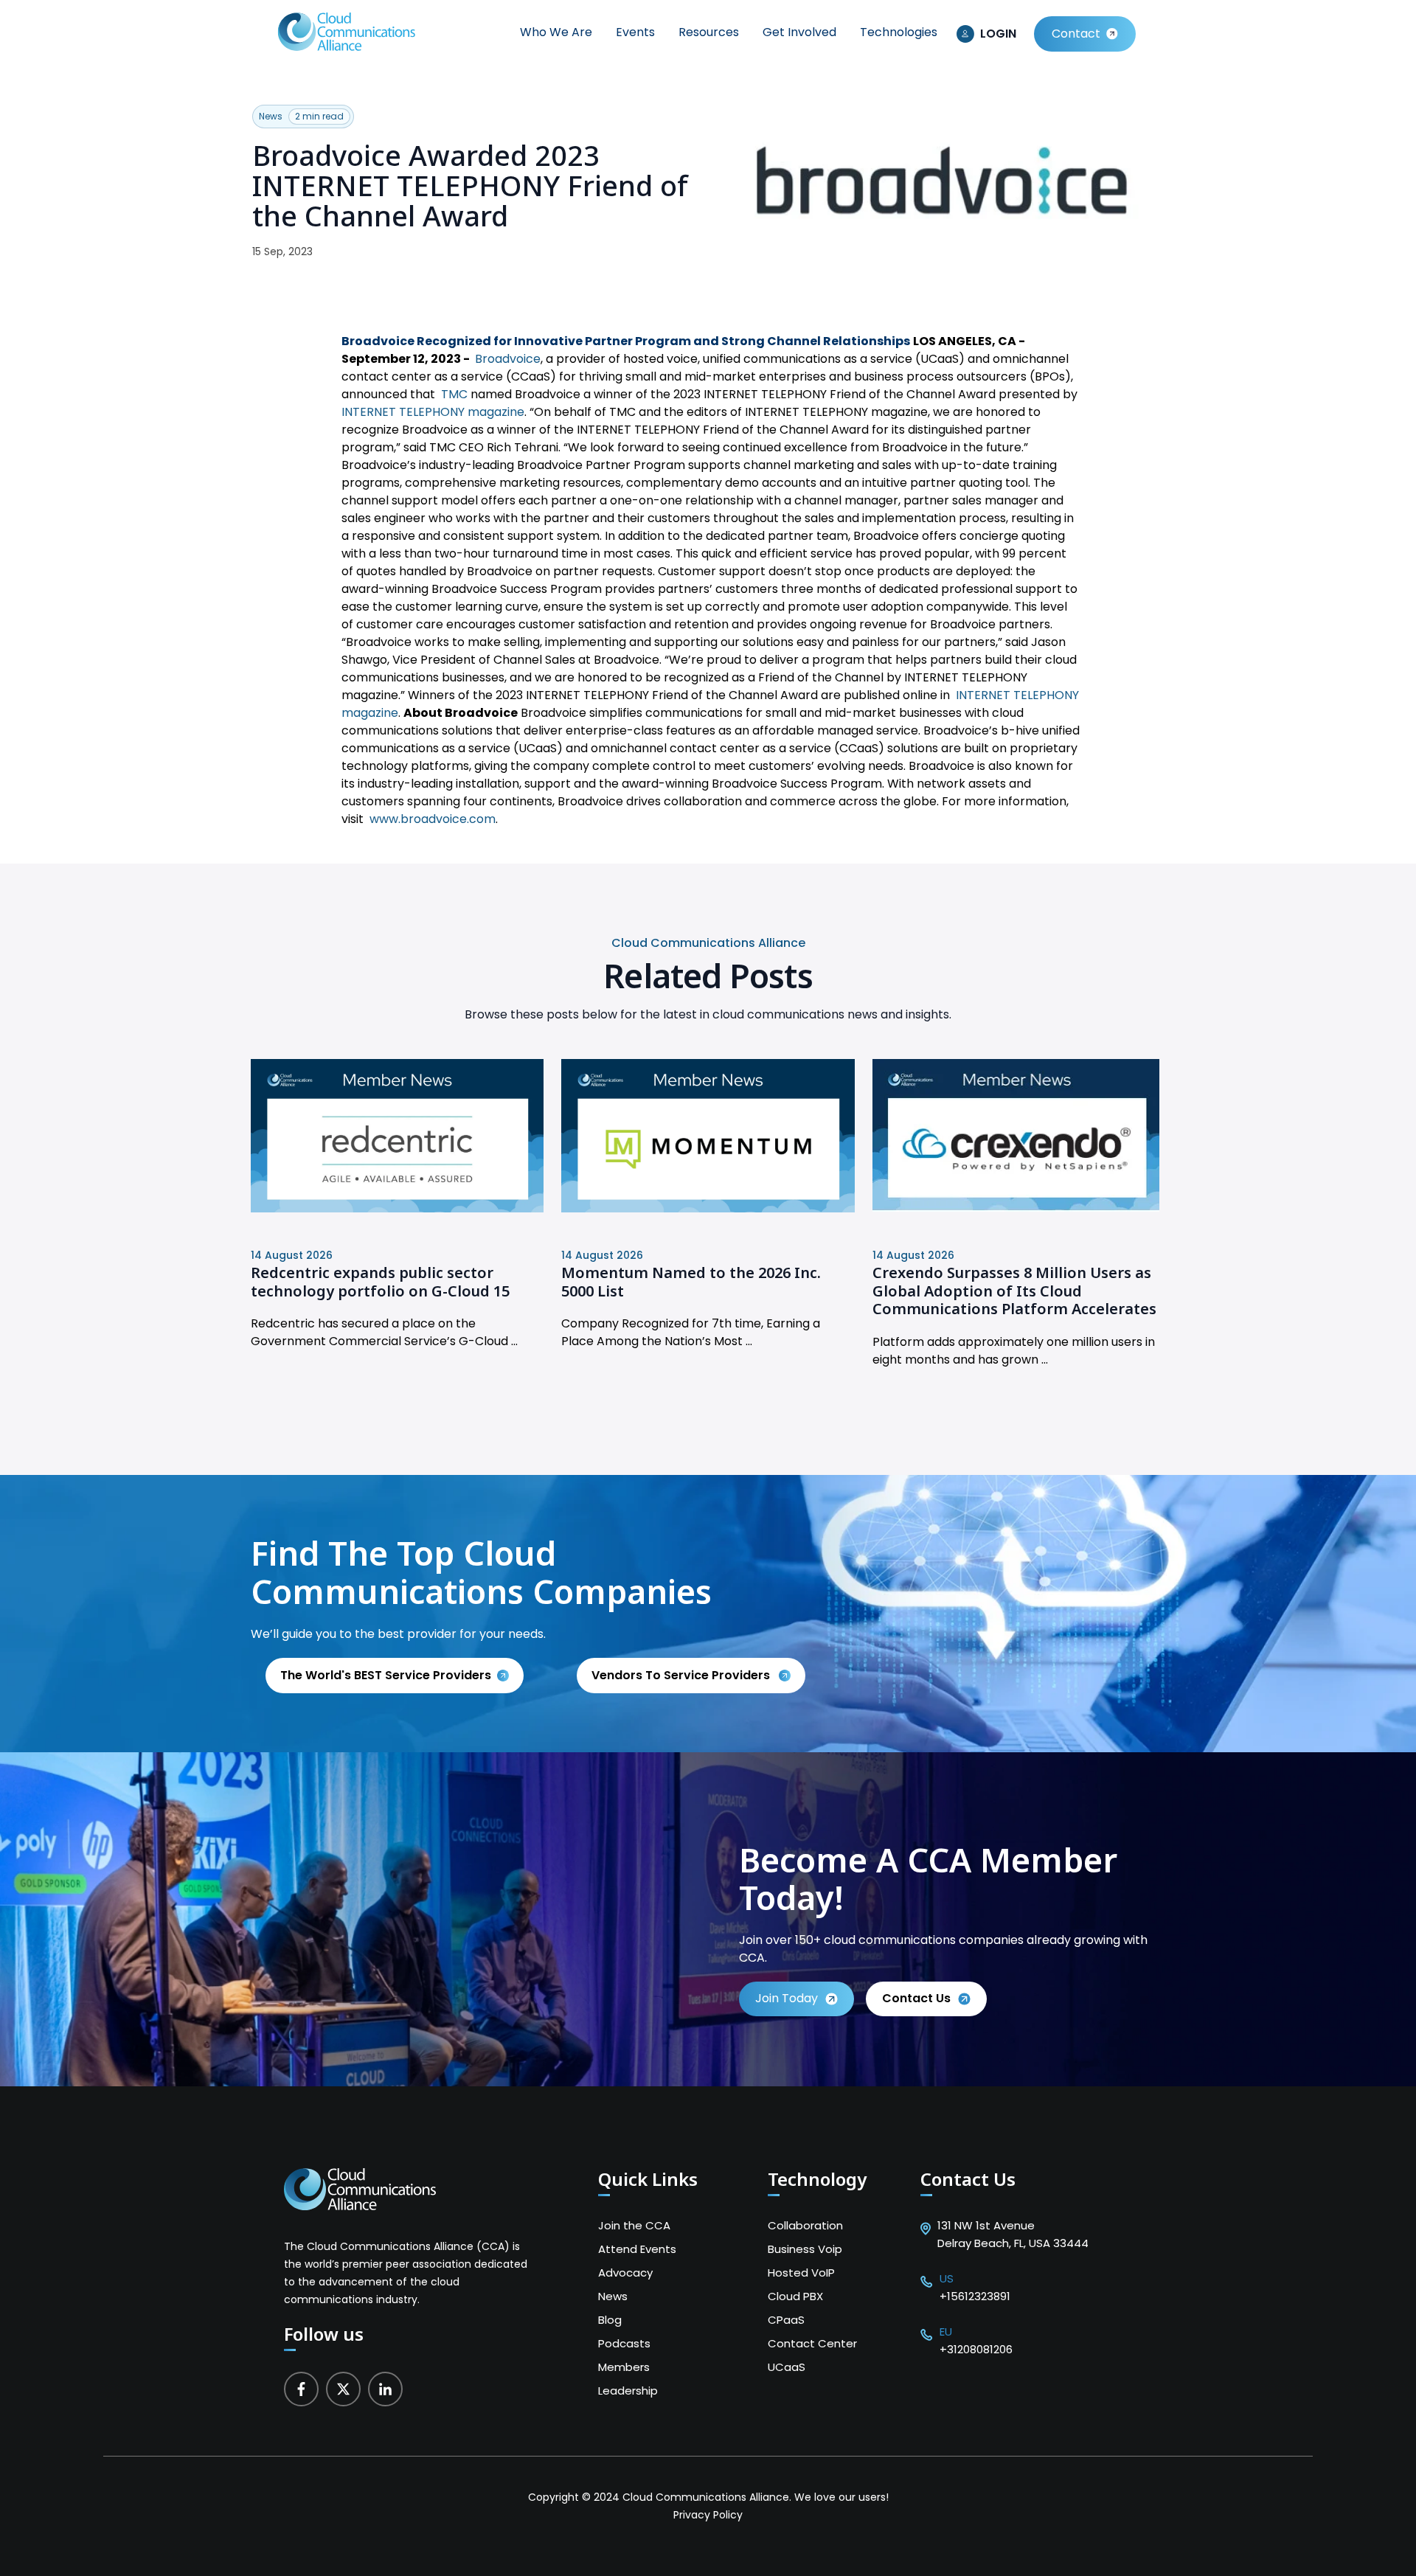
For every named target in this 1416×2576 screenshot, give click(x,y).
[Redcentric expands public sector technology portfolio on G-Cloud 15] (397, 1208)
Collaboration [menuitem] (805, 2225)
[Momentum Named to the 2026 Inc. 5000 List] (708, 1208)
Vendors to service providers (682, 1675)
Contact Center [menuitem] (812, 2343)
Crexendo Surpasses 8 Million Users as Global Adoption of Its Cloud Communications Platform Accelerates (1014, 1291)
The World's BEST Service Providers (386, 1675)
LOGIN (998, 34)
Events (635, 32)
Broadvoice (508, 359)
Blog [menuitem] (610, 2320)
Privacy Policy (708, 2515)
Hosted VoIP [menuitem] (801, 2273)
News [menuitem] (613, 2296)
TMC (454, 394)
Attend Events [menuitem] (637, 2249)
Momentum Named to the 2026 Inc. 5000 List (691, 1282)
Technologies (899, 32)
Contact (1076, 34)
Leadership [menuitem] (628, 2391)
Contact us (916, 1998)
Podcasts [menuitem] (624, 2343)
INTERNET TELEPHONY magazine (433, 412)
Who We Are (556, 32)
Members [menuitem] (624, 2367)
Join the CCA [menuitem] (634, 2225)
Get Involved (799, 32)
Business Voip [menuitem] (805, 2249)
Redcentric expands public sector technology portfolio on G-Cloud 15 (380, 1282)
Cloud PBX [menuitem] (795, 2296)
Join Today (787, 1998)
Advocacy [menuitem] (625, 2273)
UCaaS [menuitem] (787, 2367)
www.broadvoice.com (433, 819)
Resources (709, 32)
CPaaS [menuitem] (786, 2320)
